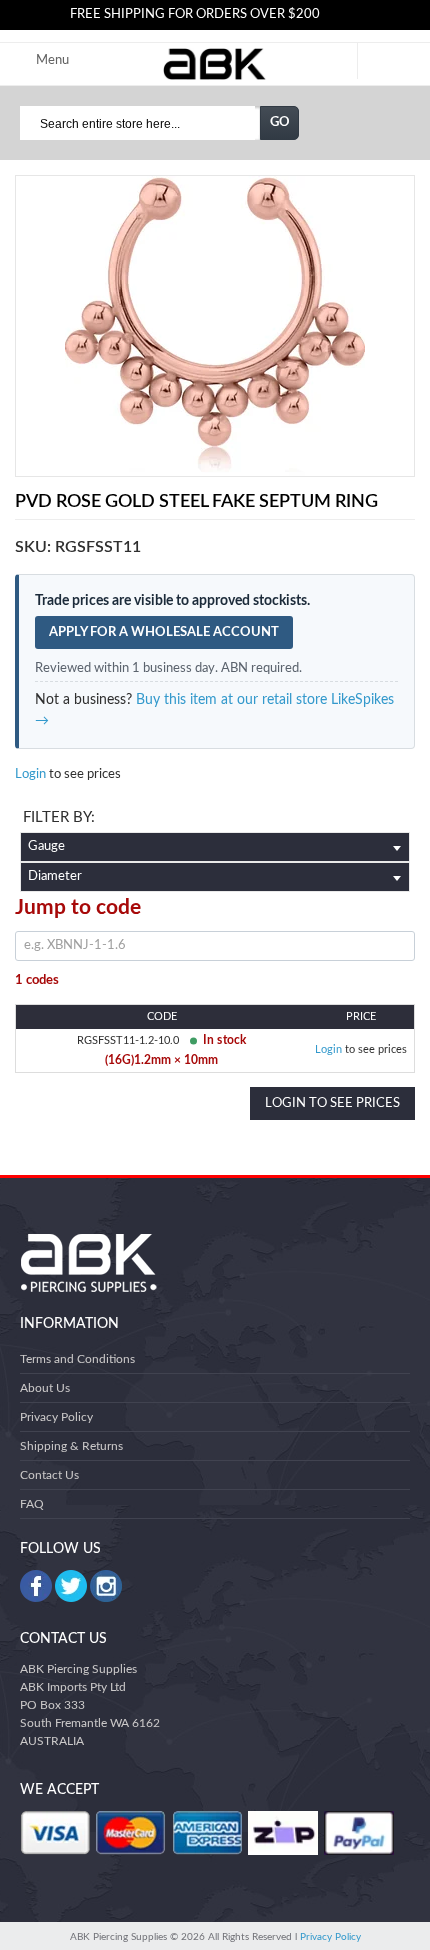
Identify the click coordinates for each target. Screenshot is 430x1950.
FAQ (32, 1504)
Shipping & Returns (71, 1446)
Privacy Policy (56, 1417)
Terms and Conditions (77, 1359)
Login (30, 774)
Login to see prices (332, 1103)
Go (280, 122)
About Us (45, 1388)
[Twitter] (71, 1586)
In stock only (215, 820)
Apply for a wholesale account (164, 632)
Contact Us (49, 1475)
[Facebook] (36, 1586)
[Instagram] (106, 1586)
